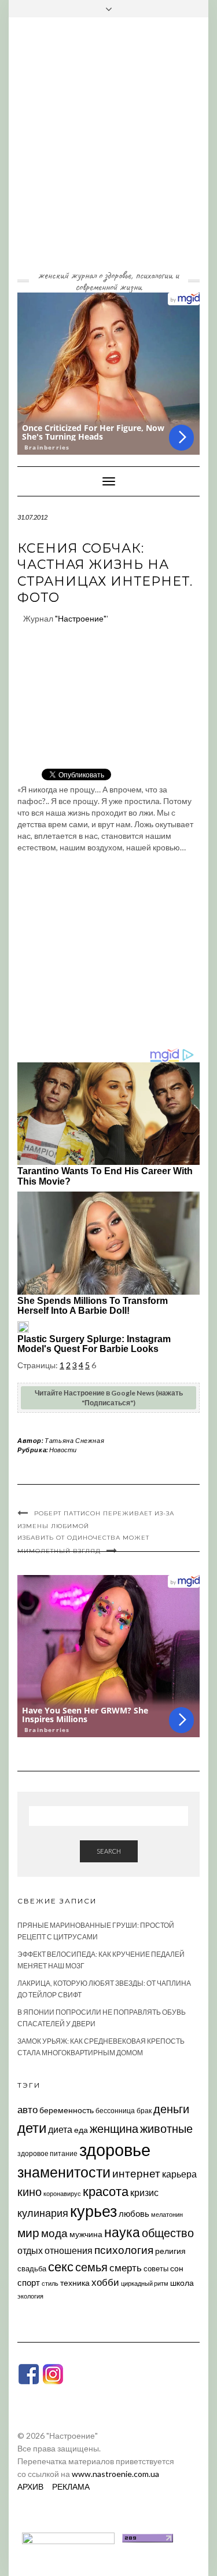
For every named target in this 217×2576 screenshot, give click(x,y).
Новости (63, 1450)
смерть (126, 2268)
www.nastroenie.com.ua (115, 2474)
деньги (171, 2109)
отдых (30, 2250)
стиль (50, 2283)
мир (28, 2232)
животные (166, 2128)
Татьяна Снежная (74, 1440)
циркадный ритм (145, 2283)
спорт (29, 2282)
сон (177, 2268)
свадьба (32, 2268)
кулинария (43, 2213)
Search (109, 1851)
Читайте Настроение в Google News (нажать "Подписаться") (109, 1398)
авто (27, 2109)
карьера (179, 2174)
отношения (69, 2250)
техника (75, 2283)
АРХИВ (30, 2487)
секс (61, 2267)
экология (30, 2296)
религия (170, 2251)
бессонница (115, 2111)
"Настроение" (81, 618)
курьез (93, 2211)
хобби (105, 2282)
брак (144, 2111)
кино (30, 2192)
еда (81, 2130)
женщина (114, 2129)
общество (168, 2232)
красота (106, 2191)
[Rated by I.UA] (68, 2537)
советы (156, 2268)
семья (91, 2267)
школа (182, 2283)
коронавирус (62, 2193)
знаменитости (64, 2172)
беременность (67, 2110)
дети (32, 2127)
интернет (136, 2173)
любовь (134, 2213)
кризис (144, 2192)
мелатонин (167, 2214)
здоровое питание (47, 2153)
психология (124, 2250)
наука (122, 2232)
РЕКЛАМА (71, 2487)
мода (54, 2233)
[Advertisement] (108, 152)
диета (60, 2129)
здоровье (115, 2149)
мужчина (86, 2234)
